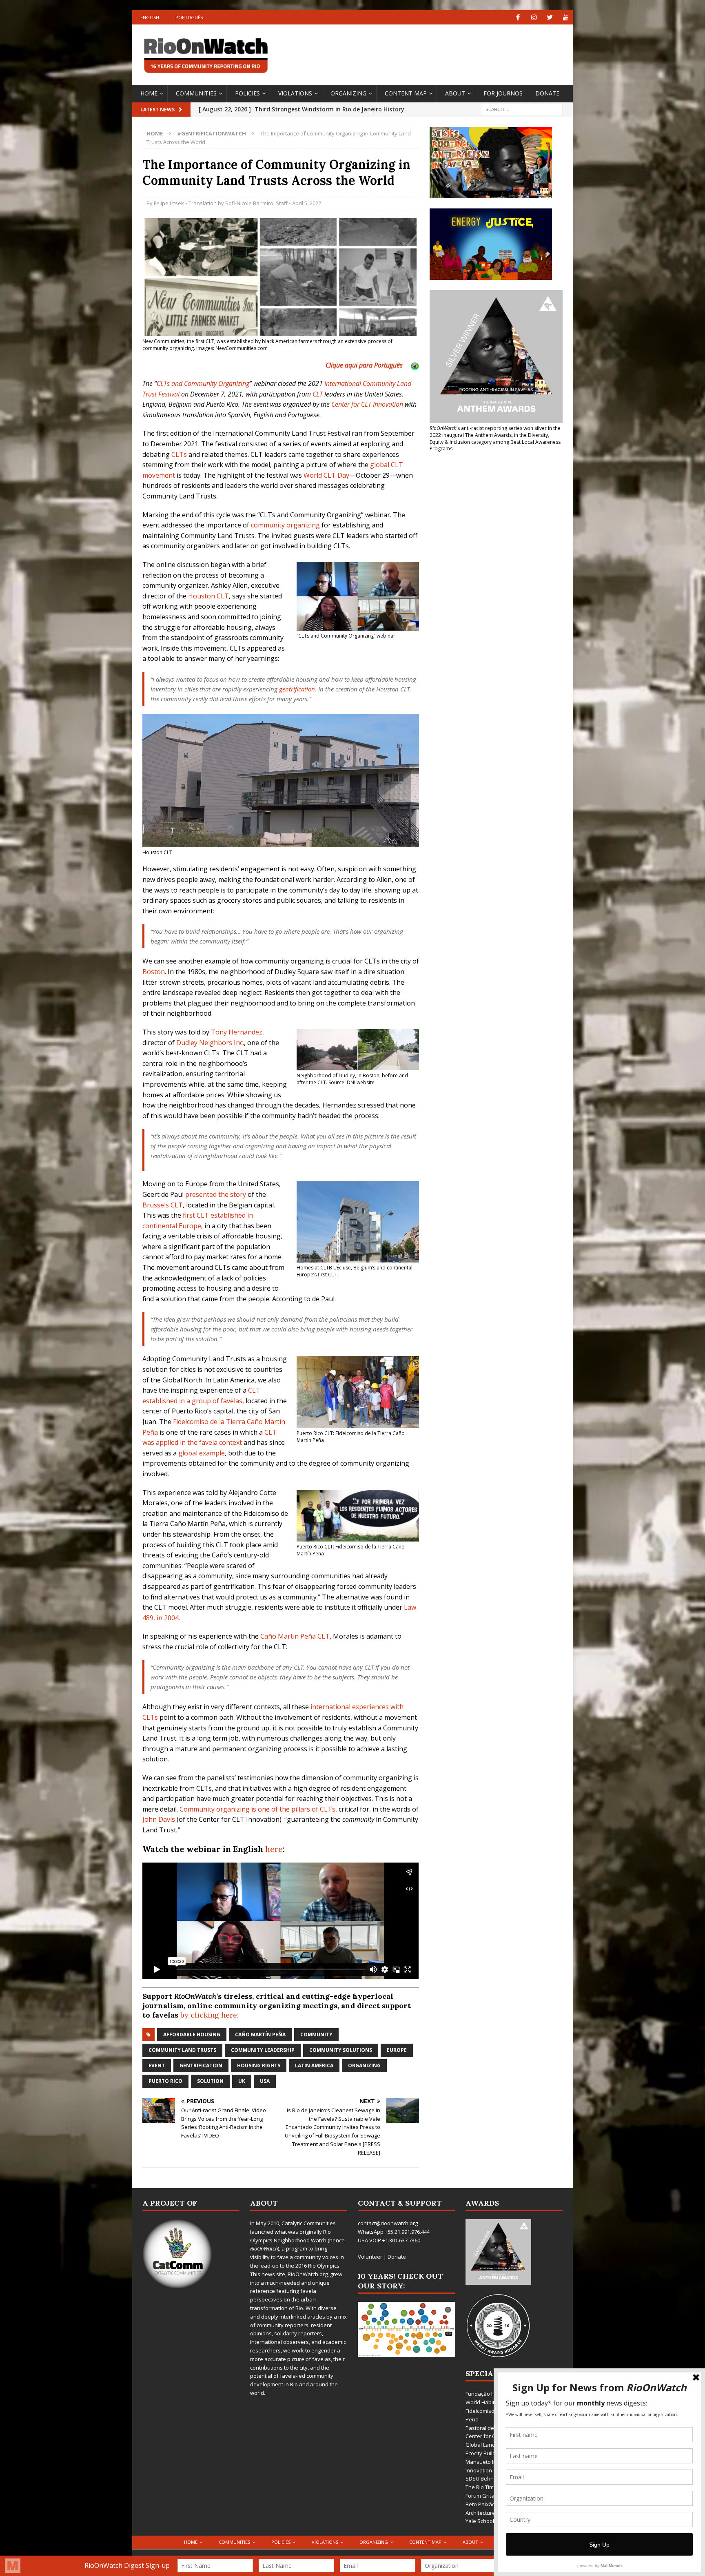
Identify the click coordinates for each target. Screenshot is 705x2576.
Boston (154, 972)
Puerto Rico (165, 2081)
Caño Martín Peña (260, 2034)
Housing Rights (259, 2065)
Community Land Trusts (182, 2050)
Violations (295, 93)
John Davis (159, 1819)
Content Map (406, 93)
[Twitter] (550, 17)
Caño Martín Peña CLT (295, 1636)
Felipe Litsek (169, 203)
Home (149, 93)
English (150, 17)
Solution (210, 2081)
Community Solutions (341, 2050)
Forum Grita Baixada (491, 2496)
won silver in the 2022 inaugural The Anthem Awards (495, 432)
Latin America (314, 2065)
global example (202, 1453)
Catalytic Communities (309, 2223)
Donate (547, 93)
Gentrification (201, 2065)
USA (265, 2081)
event (157, 2065)
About (455, 93)
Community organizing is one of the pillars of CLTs (257, 1809)
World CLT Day (326, 475)
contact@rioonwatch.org (388, 2223)
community (316, 2034)
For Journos (503, 93)
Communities (196, 93)
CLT (318, 394)
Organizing (348, 93)
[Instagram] (534, 17)
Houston (202, 596)
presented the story (216, 1194)
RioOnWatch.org (308, 2274)
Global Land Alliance (491, 2445)
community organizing (285, 525)
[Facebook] (518, 17)
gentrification (297, 689)
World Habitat (482, 2402)
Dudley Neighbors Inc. (210, 1043)
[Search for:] (522, 109)
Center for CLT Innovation (367, 404)
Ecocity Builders (485, 2453)
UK (242, 2081)
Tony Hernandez (237, 1032)
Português (189, 17)
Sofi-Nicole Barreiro (249, 203)
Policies (247, 93)
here (274, 1849)
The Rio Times (483, 2487)
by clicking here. (210, 2015)
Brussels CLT (163, 1205)
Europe (397, 2050)
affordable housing (192, 2034)
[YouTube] (566, 17)
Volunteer (370, 2257)
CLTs (179, 454)
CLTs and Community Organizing (203, 383)
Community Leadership (263, 2050)
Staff (282, 203)
